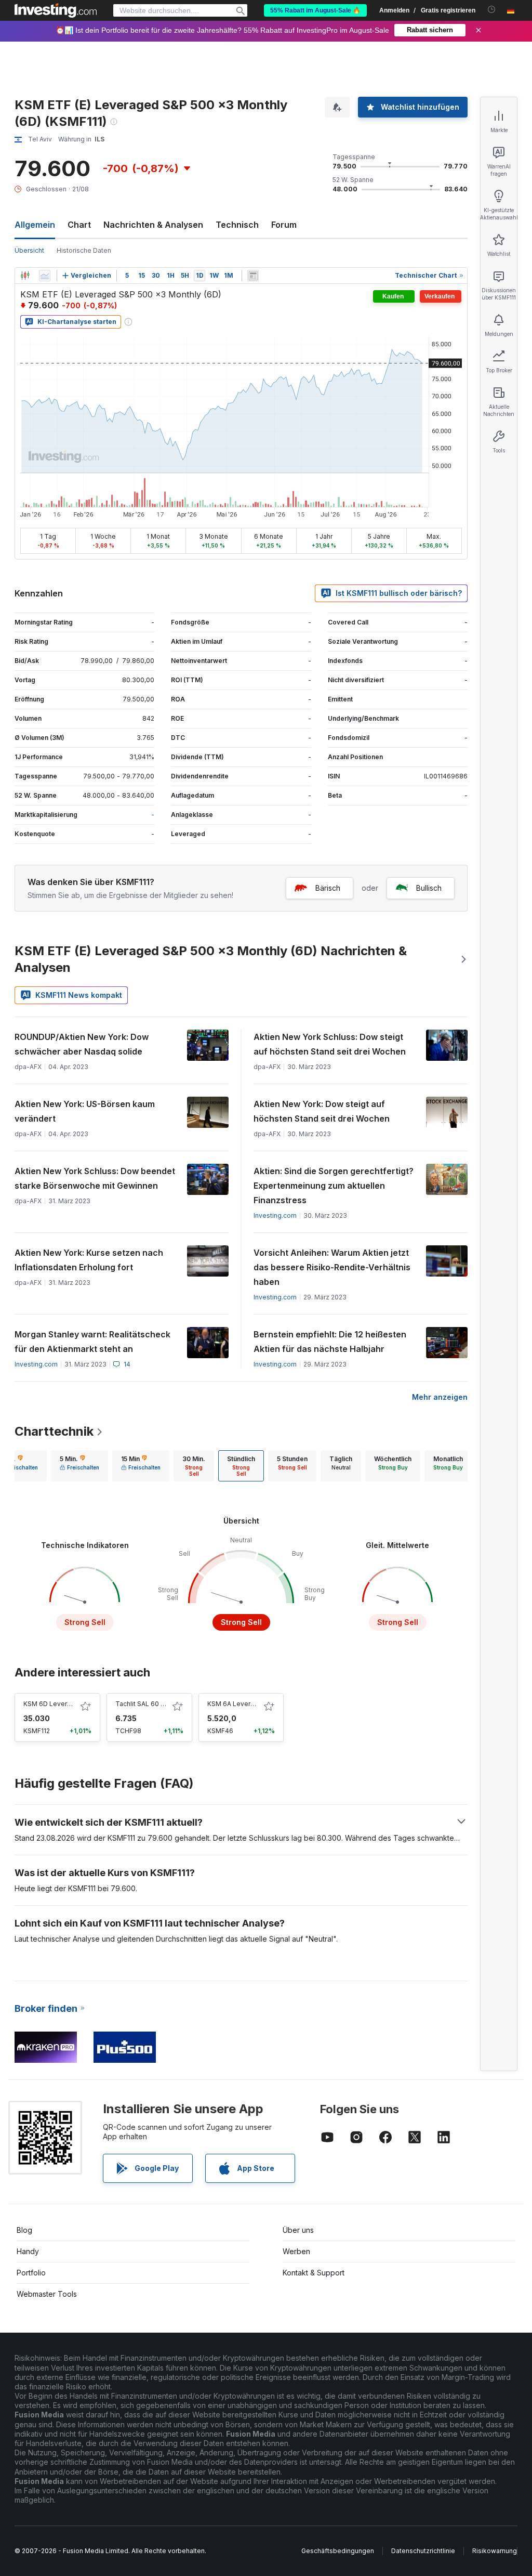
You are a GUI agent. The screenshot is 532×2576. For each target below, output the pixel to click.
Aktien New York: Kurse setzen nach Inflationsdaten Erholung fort (89, 1260)
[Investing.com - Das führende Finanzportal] (56, 10)
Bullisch (429, 888)
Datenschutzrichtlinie (423, 2551)
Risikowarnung (495, 2551)
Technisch (237, 225)
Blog (24, 2230)
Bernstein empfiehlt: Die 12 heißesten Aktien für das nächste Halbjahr (330, 1342)
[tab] (79, 1466)
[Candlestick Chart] (25, 276)
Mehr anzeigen (440, 1397)
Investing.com (275, 1215)
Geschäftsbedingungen (338, 2551)
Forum (284, 225)
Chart (79, 225)
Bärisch (328, 888)
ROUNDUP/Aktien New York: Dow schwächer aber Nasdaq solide (82, 1044)
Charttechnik (54, 1431)
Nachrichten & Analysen (153, 225)
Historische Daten (84, 250)
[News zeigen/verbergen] (253, 276)
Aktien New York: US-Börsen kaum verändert (85, 1111)
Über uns (298, 2230)
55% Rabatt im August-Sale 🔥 (315, 10)
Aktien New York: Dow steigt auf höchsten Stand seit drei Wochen (322, 1111)
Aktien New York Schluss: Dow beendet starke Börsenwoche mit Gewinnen (95, 1178)
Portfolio (31, 2273)
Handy (28, 2251)
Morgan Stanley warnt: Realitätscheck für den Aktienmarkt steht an (92, 1342)
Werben (296, 2251)
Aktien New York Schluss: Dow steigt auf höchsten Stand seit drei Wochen (330, 1044)
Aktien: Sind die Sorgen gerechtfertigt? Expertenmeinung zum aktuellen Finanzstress (334, 1186)
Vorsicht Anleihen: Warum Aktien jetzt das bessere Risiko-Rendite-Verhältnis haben (332, 1267)
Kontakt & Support (314, 2273)
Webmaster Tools (47, 2294)
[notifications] (492, 10)
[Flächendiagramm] (45, 276)
